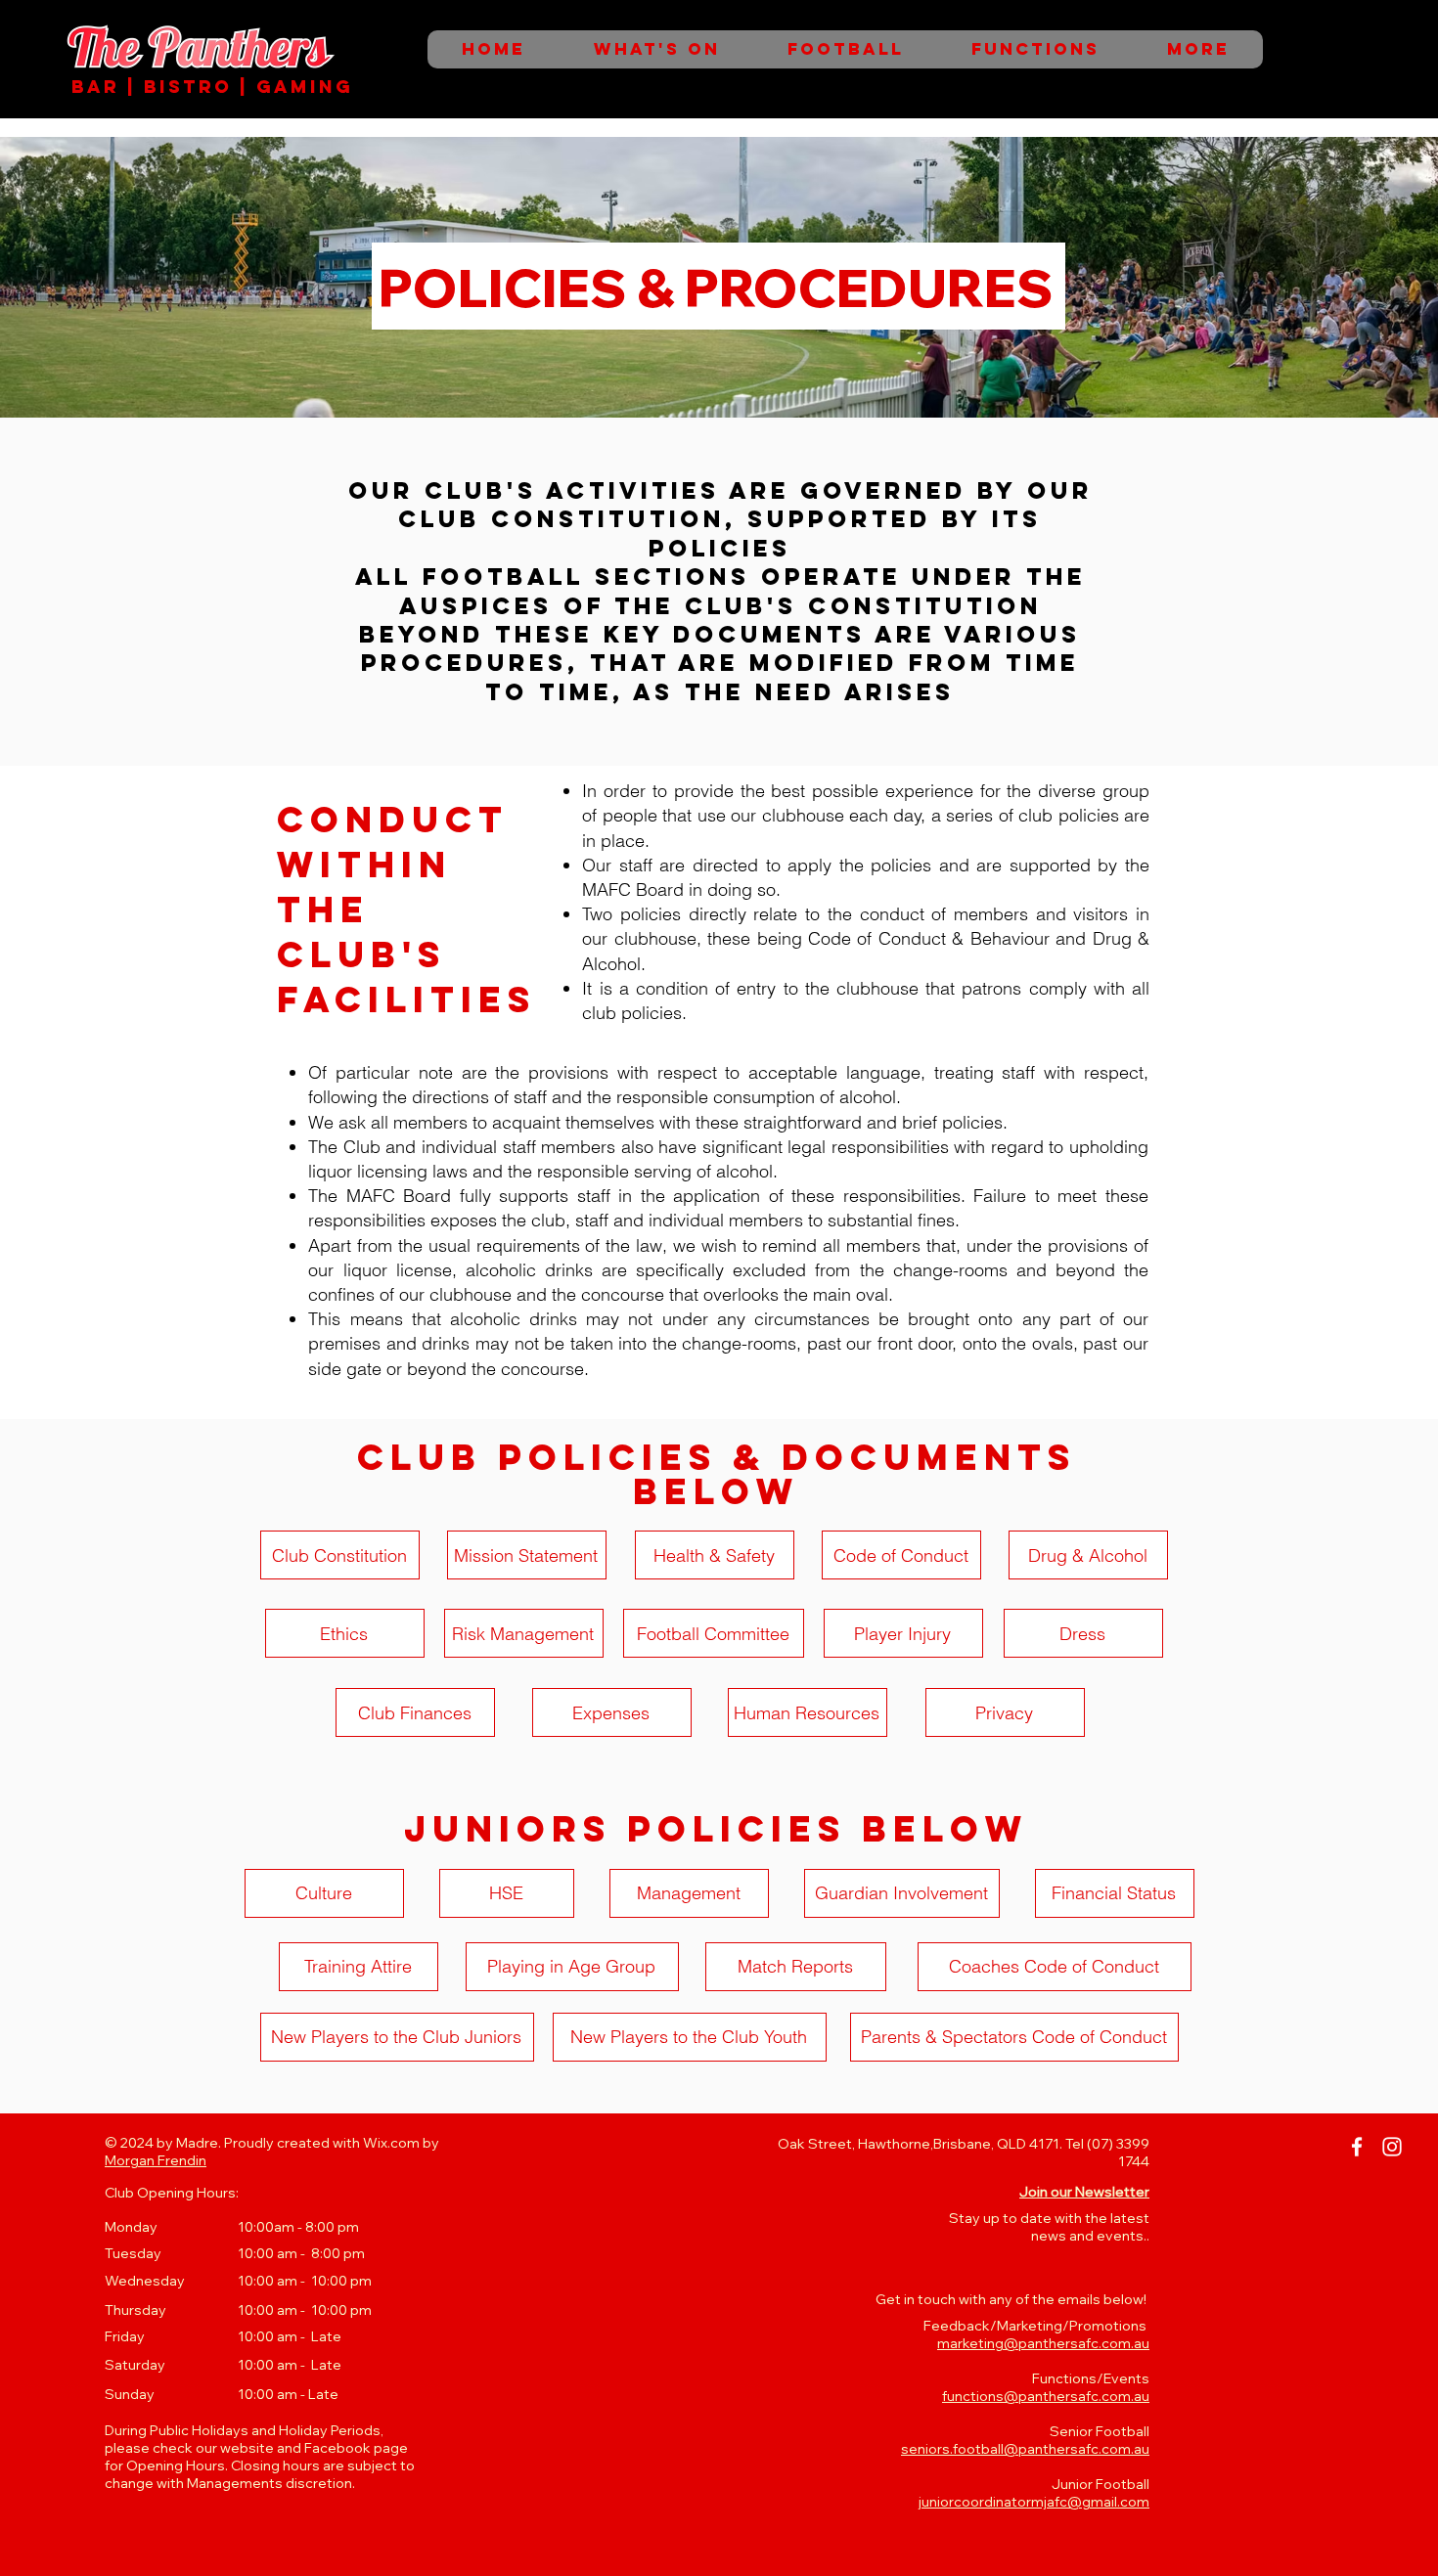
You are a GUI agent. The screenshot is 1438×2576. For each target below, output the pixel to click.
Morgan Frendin (156, 2160)
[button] (1084, 2192)
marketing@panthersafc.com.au (1043, 2343)
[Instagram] (1392, 2147)
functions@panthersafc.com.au (1046, 2396)
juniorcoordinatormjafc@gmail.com (1034, 2502)
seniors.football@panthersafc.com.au (1025, 2449)
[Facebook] (1357, 2147)
